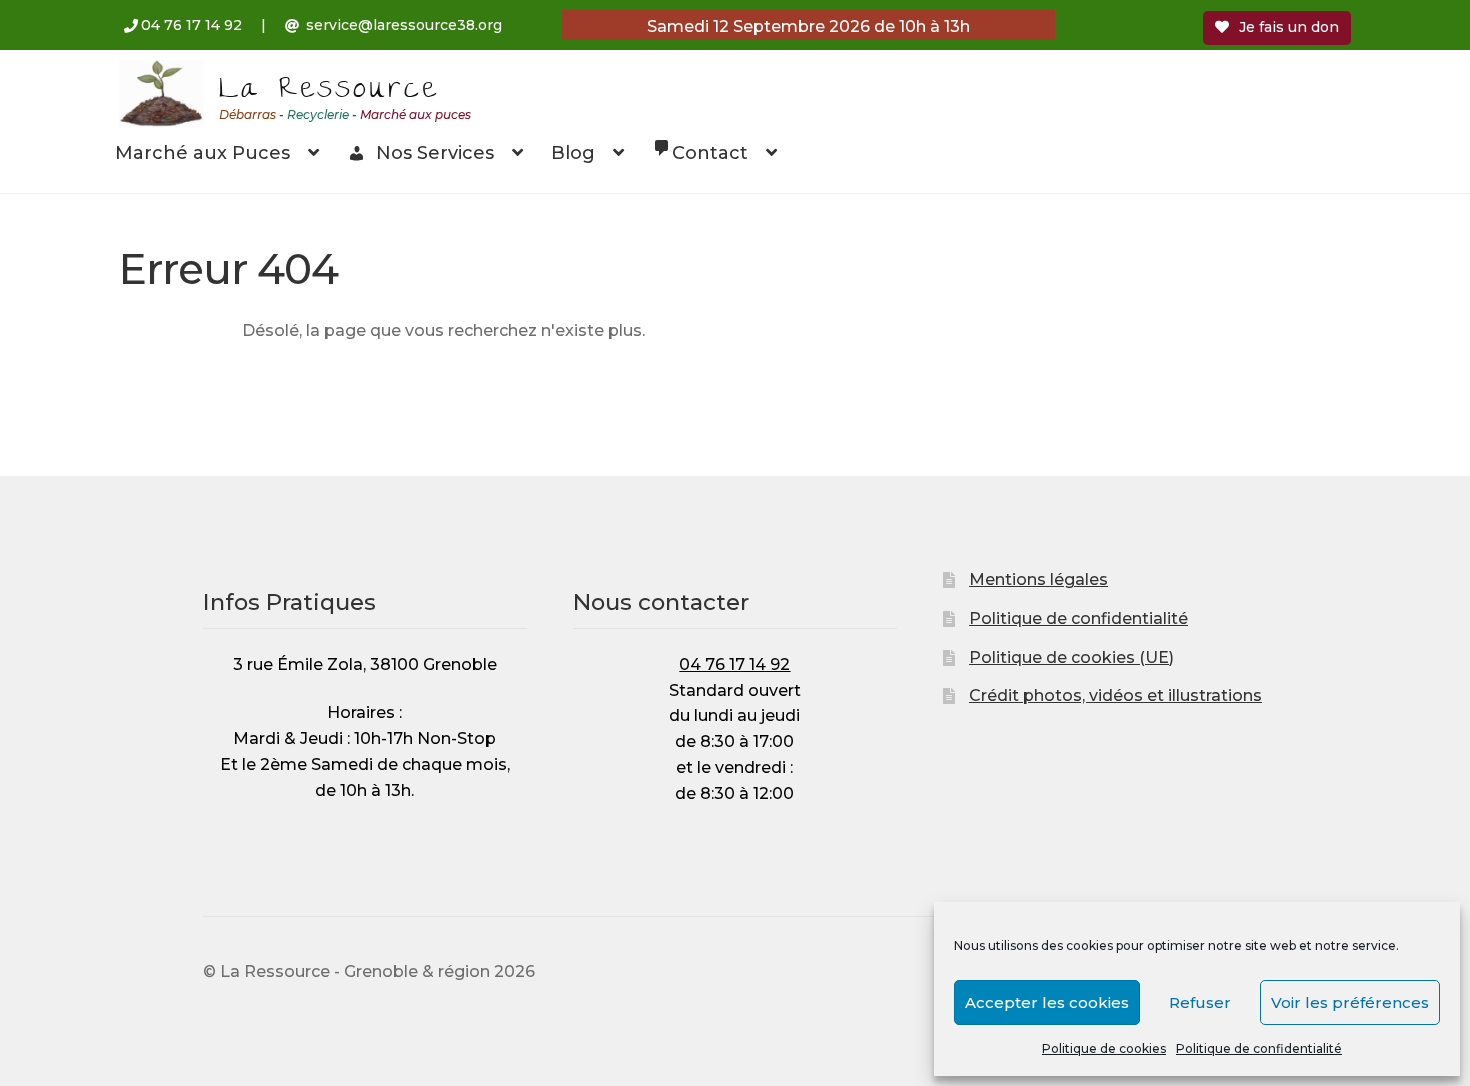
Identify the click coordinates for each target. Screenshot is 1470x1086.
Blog (573, 153)
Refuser (1200, 1002)
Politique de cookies (1104, 1048)
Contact (710, 153)
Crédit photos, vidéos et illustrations (1115, 695)
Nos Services (435, 153)
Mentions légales (1038, 579)
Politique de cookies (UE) (1071, 657)
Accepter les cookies (1047, 1002)
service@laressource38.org (404, 25)
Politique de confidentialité (1259, 1048)
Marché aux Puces (202, 153)
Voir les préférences (1350, 1002)
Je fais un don (1289, 27)
